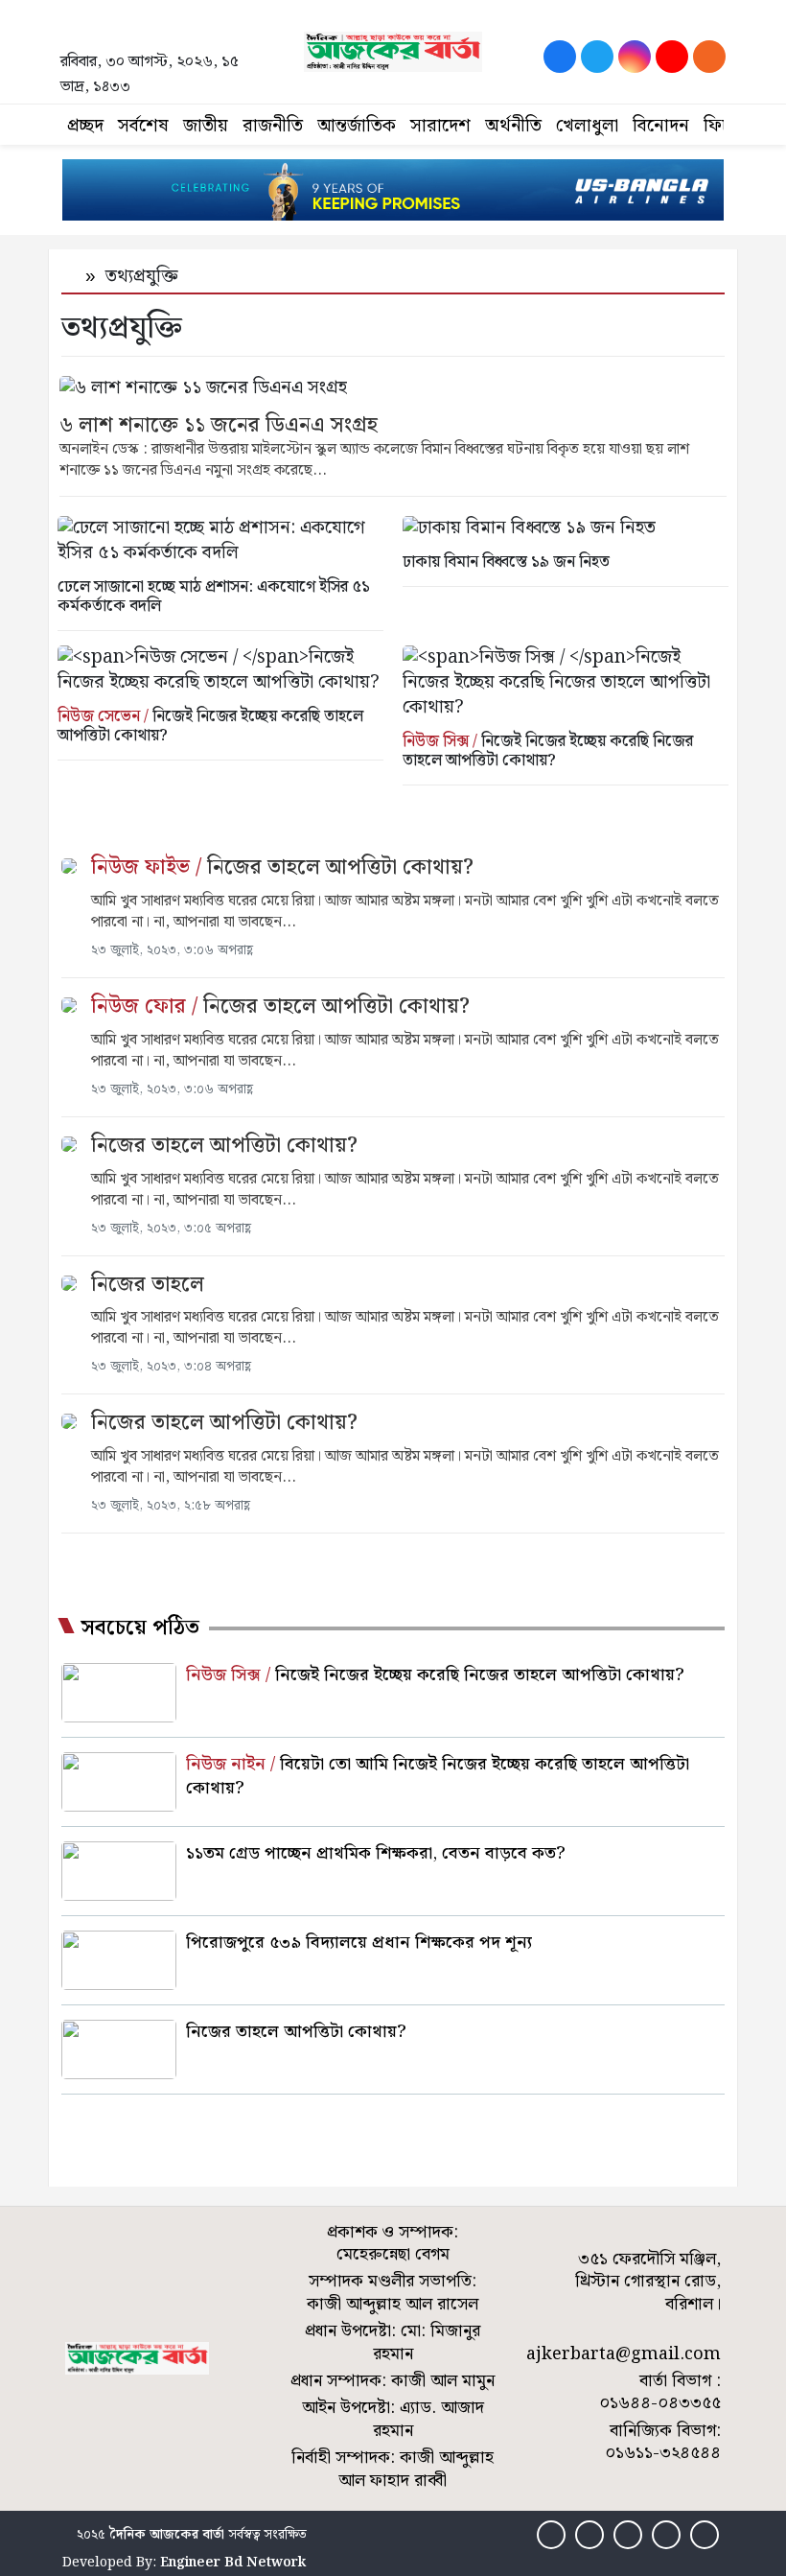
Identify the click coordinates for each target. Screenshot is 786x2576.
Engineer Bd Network (233, 2563)
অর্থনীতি (513, 126)
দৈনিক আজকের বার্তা (167, 2535)
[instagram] (635, 57)
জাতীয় (206, 126)
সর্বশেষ (143, 126)
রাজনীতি (273, 126)
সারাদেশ (440, 126)
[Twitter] (597, 57)
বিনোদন (661, 126)
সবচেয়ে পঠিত (140, 1628)
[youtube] (672, 57)
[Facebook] (560, 57)
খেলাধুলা (587, 126)
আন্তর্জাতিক (357, 126)
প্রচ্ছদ (85, 126)
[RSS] (709, 57)
